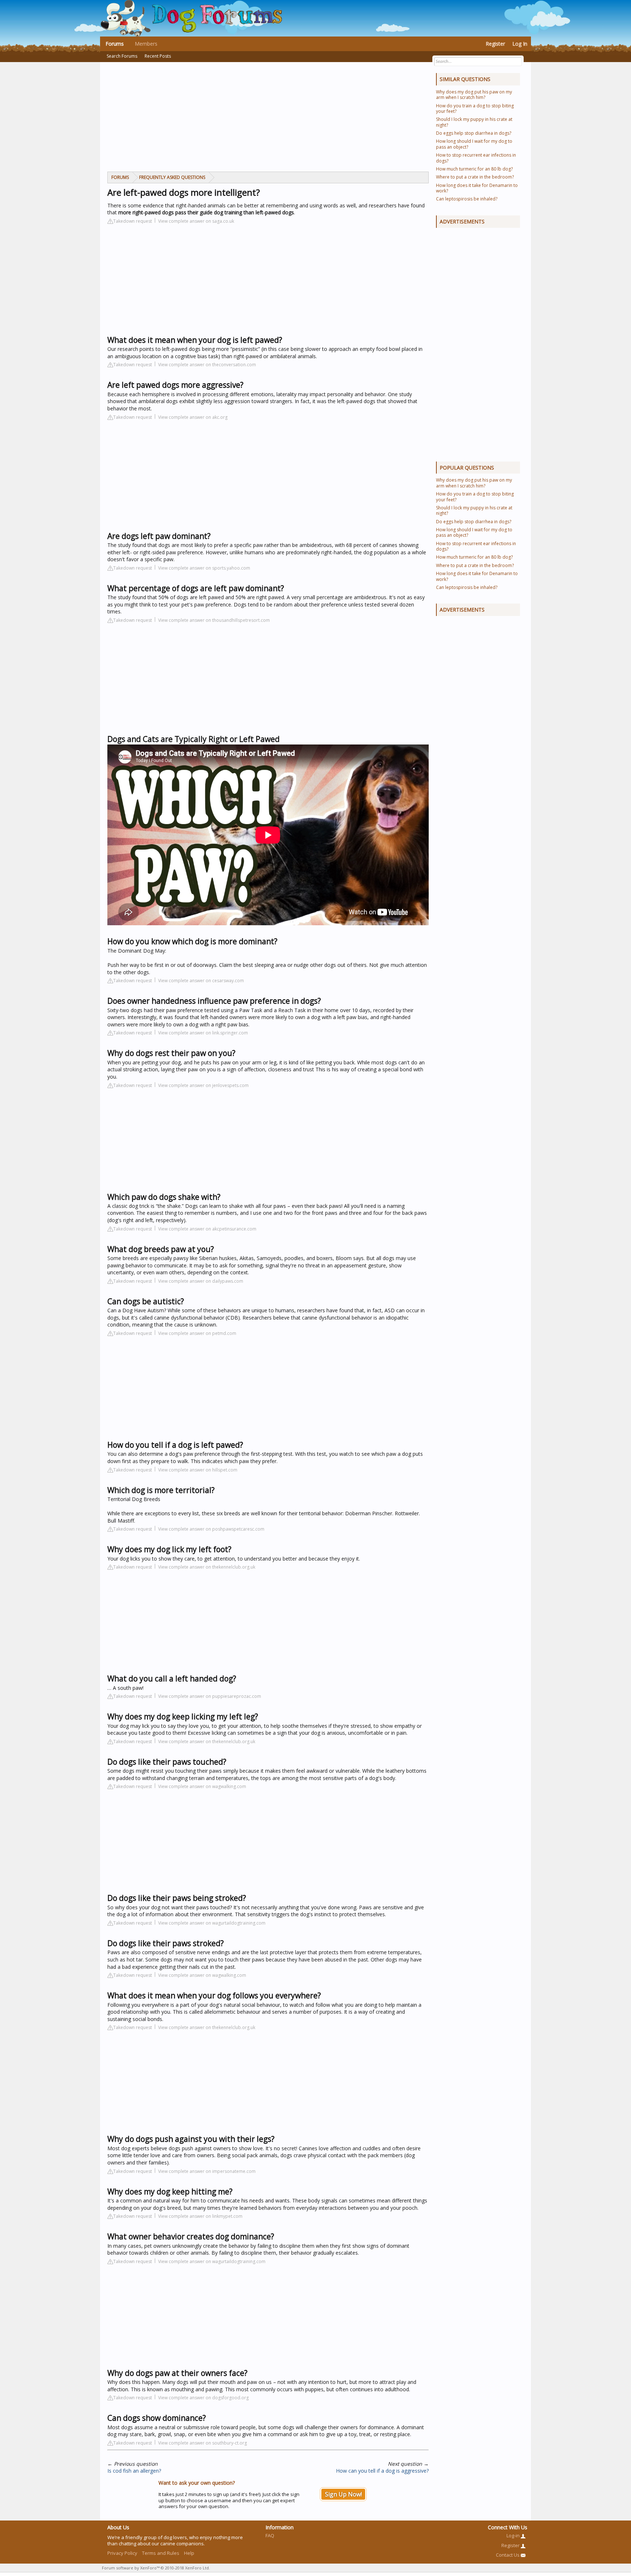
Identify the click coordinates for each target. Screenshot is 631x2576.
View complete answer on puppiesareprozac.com (210, 1696)
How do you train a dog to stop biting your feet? (475, 108)
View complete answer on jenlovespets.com (203, 1085)
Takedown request (133, 221)
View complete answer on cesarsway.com (201, 981)
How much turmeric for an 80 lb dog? (474, 169)
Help (189, 2553)
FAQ (270, 2535)
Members (146, 44)
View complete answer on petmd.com (197, 1333)
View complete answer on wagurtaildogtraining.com (212, 1923)
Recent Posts (158, 56)
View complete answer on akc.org (193, 417)
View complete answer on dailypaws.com (201, 1281)
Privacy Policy (122, 2553)
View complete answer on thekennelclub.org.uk (207, 1567)
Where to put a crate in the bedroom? (475, 177)
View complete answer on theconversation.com (207, 365)
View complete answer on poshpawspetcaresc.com (211, 1529)
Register (495, 44)
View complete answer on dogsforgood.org (203, 2398)
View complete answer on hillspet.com (198, 1470)
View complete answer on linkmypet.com (200, 2216)
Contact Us (508, 2555)
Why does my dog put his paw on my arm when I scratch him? (474, 95)
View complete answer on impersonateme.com (207, 2171)
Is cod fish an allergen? (134, 2471)
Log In (520, 44)
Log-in (514, 2535)
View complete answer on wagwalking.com (202, 1786)
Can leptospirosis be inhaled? (467, 199)
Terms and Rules (161, 2553)
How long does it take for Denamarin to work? (477, 188)
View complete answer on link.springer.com (203, 1033)
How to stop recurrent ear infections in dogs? (476, 158)
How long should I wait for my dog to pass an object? (474, 144)
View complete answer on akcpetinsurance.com (207, 1229)
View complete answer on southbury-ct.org (202, 2443)
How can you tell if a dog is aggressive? (382, 2471)
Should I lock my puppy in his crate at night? (474, 122)
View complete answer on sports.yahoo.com (204, 568)
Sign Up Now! (343, 2494)
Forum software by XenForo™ (156, 2568)
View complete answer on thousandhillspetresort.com (214, 620)
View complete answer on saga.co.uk (196, 221)
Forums (115, 44)
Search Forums (122, 56)
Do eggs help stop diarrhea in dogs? (474, 133)
